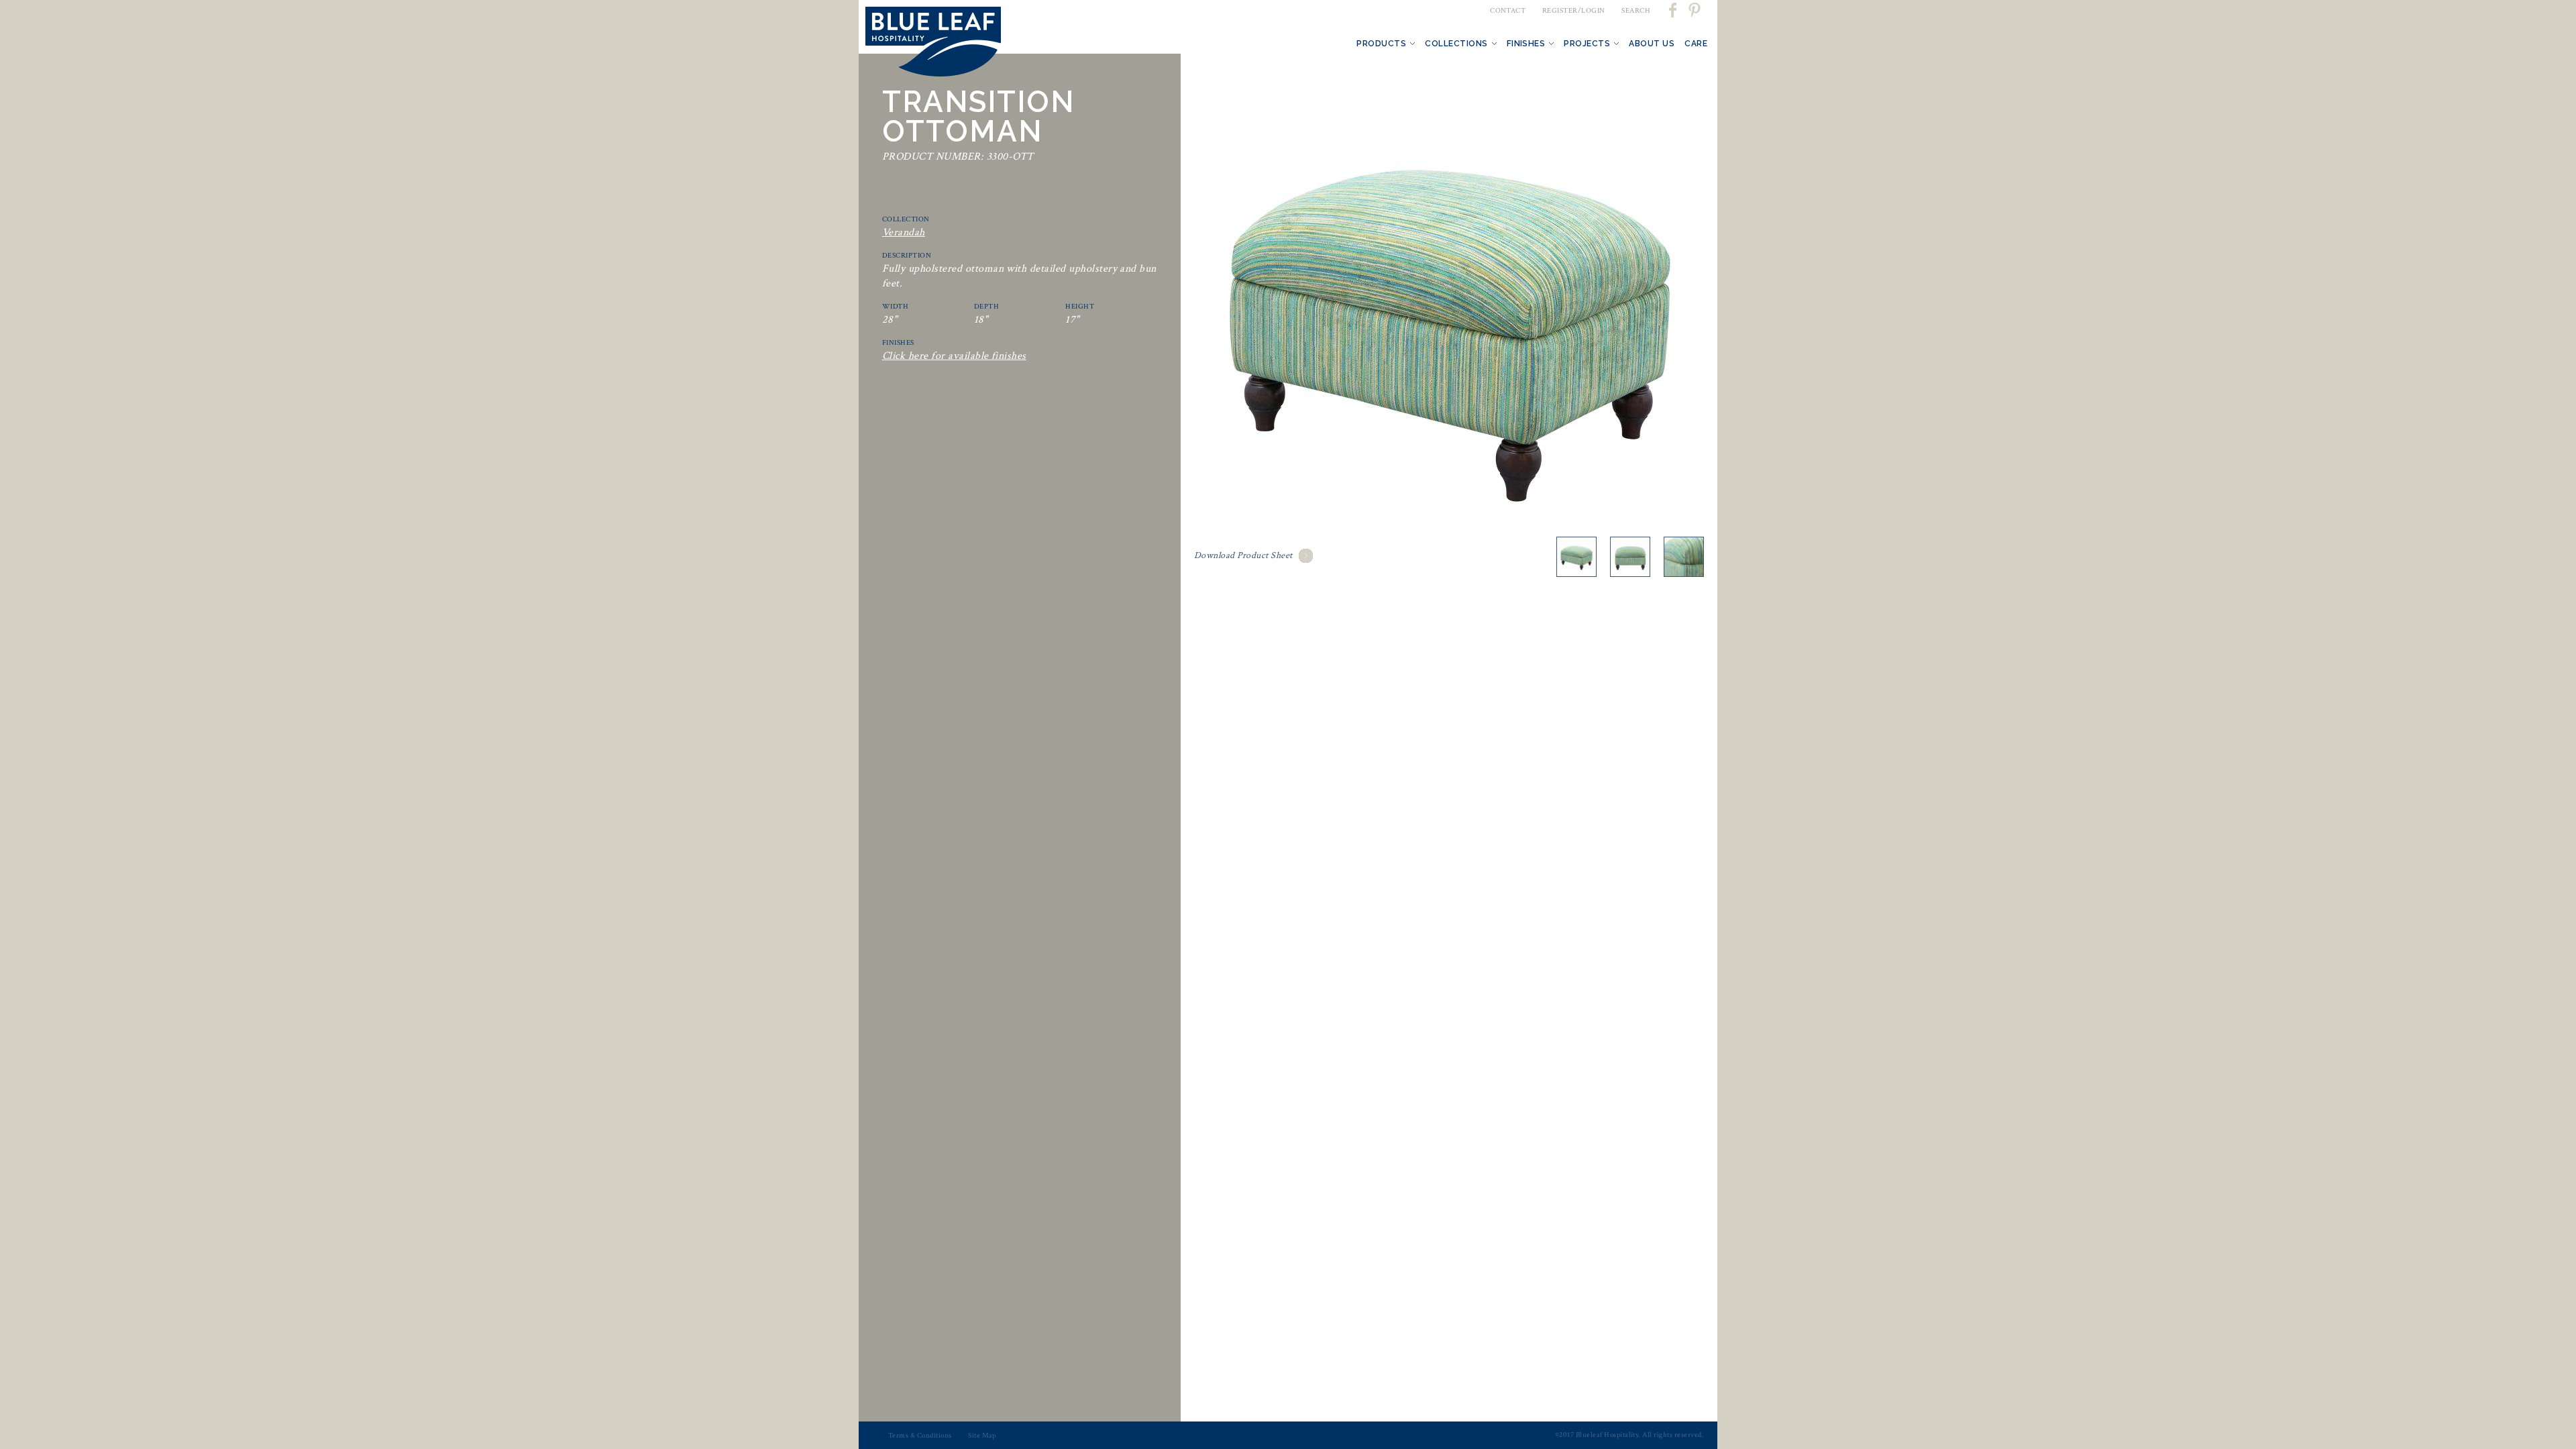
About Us (1652, 44)
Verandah (904, 232)
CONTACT (1508, 11)
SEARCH (1636, 11)
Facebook (1674, 10)
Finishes (1526, 44)
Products (1381, 44)
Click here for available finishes (954, 356)
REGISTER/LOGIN (1574, 11)
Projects (1587, 44)
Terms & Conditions (920, 1436)
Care (1696, 44)
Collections (1456, 44)
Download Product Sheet (1243, 555)
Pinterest (1694, 10)
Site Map (982, 1436)
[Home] (933, 44)
